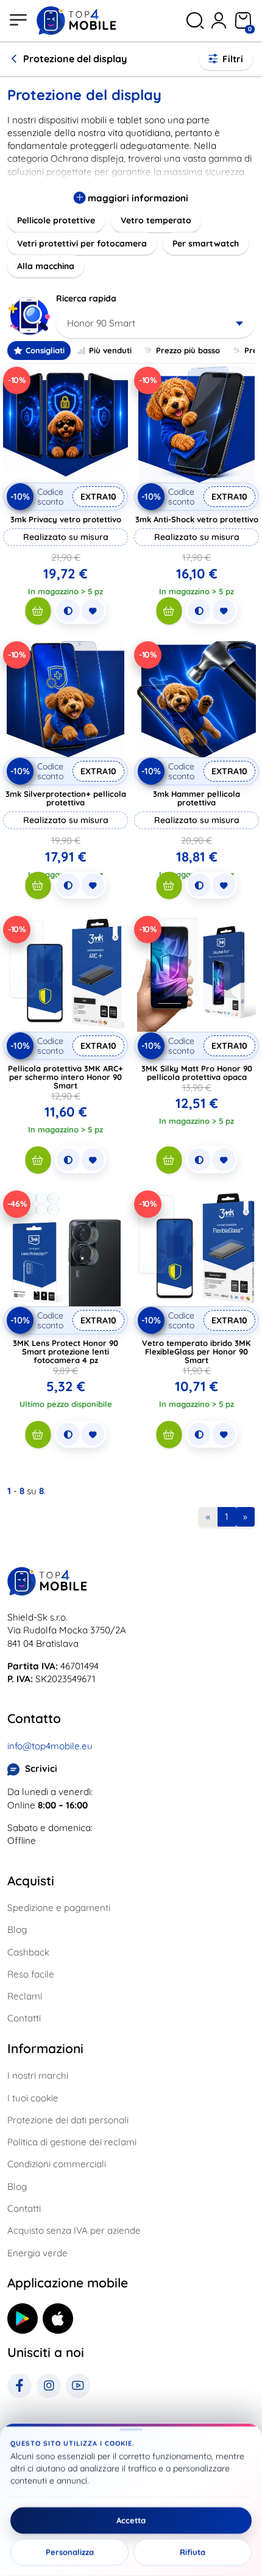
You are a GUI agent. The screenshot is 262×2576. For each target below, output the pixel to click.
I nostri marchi (38, 2075)
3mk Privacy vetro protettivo (66, 519)
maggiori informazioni (137, 198)
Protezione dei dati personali (68, 2120)
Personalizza (70, 2552)
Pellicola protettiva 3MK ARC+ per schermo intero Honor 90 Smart (65, 1077)
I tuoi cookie (33, 2098)
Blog (17, 1930)
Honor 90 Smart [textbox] (101, 323)
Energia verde (37, 2253)
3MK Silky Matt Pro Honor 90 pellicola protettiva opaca (197, 1073)
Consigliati (45, 350)
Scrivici (41, 1768)
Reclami (25, 1996)
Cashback (28, 1952)
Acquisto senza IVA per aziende (74, 2230)
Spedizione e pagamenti (59, 1908)
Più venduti (110, 350)
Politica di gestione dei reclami (72, 2142)
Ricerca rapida (86, 298)
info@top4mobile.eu (50, 1746)
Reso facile (31, 1974)
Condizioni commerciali (57, 2164)
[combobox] (155, 323)
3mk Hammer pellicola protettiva (196, 798)
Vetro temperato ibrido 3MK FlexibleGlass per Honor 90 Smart (196, 1351)
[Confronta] (68, 611)
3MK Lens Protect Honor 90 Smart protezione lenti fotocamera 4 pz (65, 1351)
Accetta (131, 2520)
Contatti (24, 2018)
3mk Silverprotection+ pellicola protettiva (66, 798)
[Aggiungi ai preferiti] (93, 611)
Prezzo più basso (188, 350)
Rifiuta (193, 2552)
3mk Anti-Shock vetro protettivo (197, 519)
